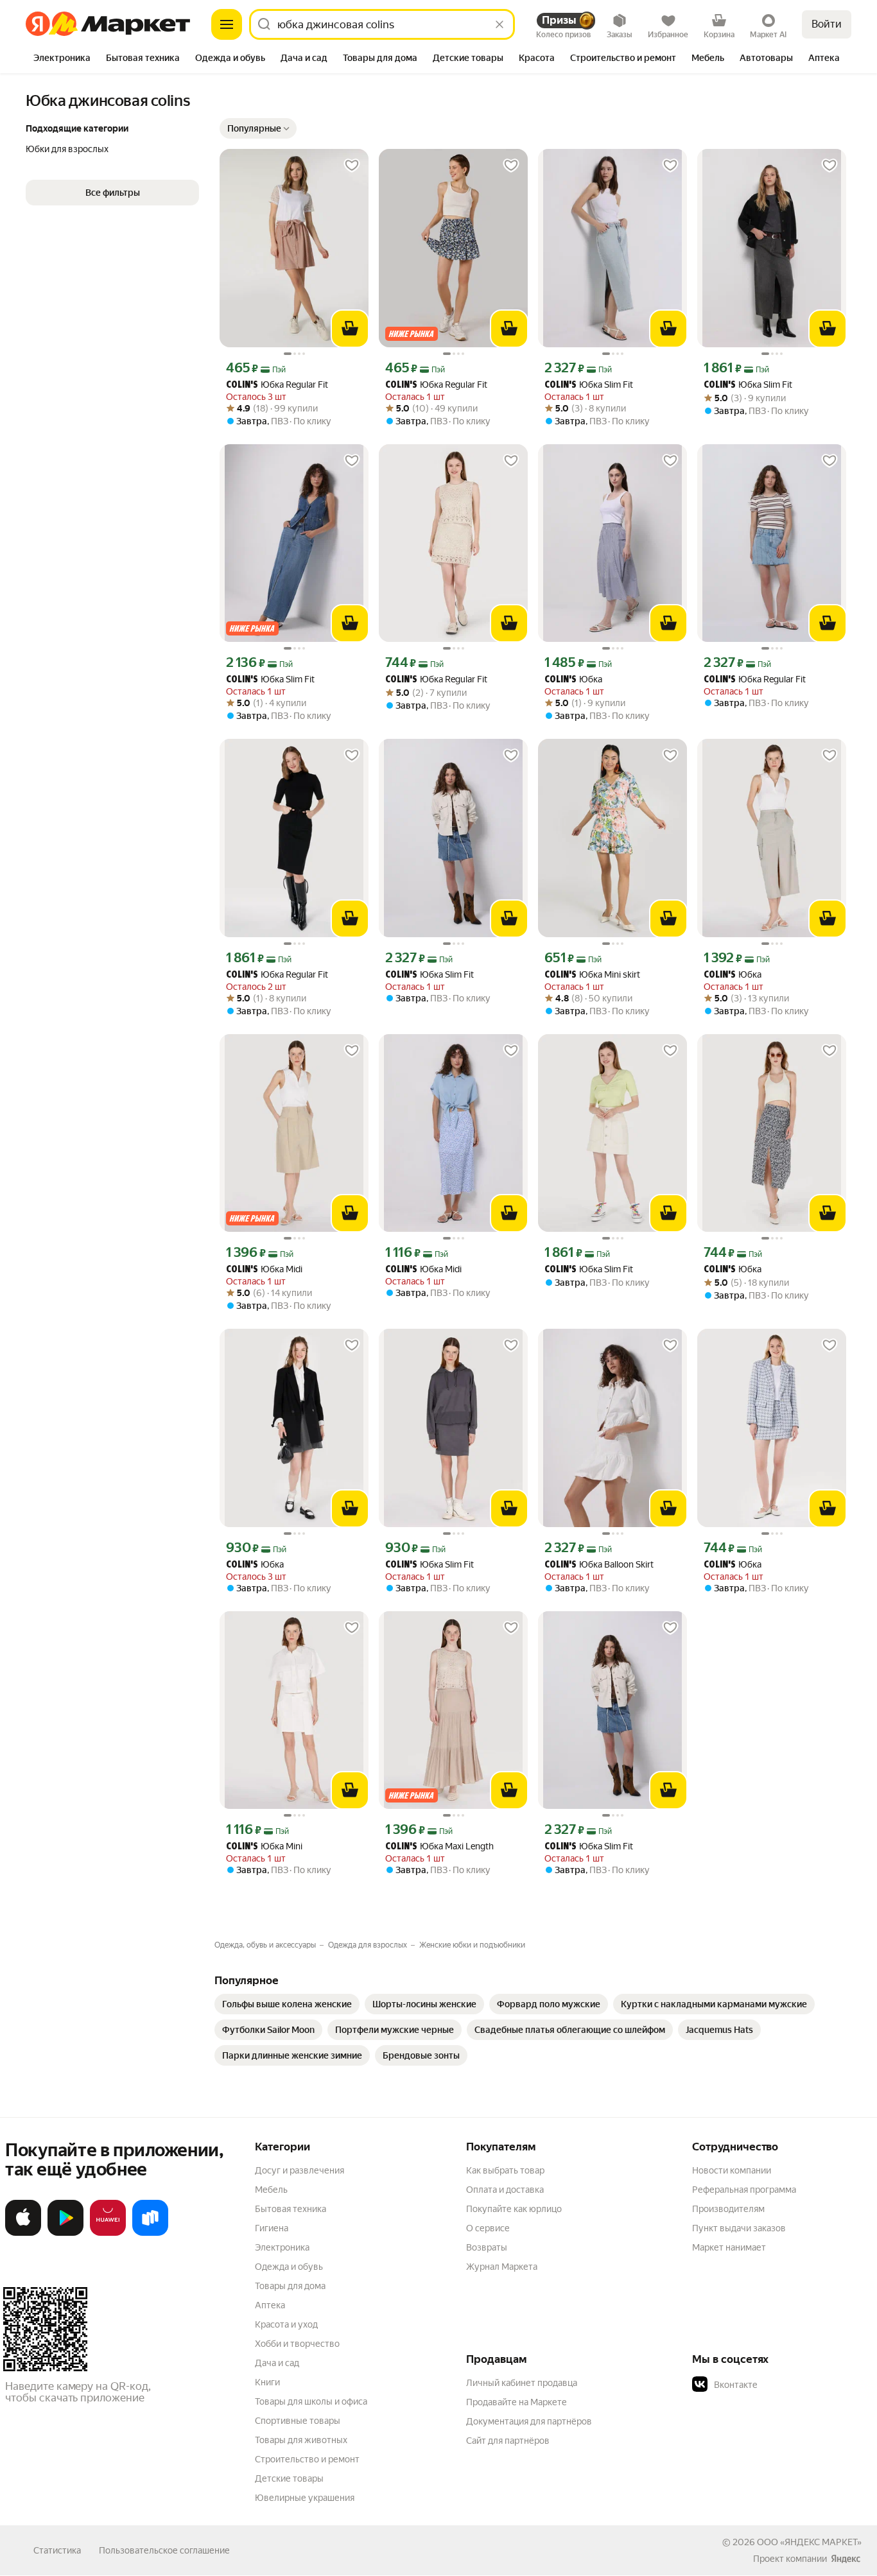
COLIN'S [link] (242, 385)
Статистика (57, 2550)
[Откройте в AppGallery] (108, 2233)
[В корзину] (350, 329)
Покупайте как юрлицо (514, 2209)
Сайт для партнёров (508, 2441)
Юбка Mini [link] (264, 1846)
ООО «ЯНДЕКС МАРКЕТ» (809, 2542)
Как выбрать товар (505, 2170)
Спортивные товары (298, 2421)
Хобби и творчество (297, 2344)
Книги (267, 2382)
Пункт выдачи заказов (739, 2228)
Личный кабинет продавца (522, 2383)
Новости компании (732, 2170)
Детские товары (289, 2478)
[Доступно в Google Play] (65, 2233)
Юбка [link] (573, 679)
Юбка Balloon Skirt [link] (599, 1565)
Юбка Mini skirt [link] (592, 975)
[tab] (62, 59)
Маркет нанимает (729, 2247)
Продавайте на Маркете (517, 2402)
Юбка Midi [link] (264, 1269)
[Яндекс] (846, 2559)
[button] (112, 193)
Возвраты (487, 2247)
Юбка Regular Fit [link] (277, 385)
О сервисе (488, 2228)
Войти (827, 24)
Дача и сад (277, 2363)
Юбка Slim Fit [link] (589, 385)
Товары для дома (290, 2286)
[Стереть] (499, 24)
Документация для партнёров (529, 2421)
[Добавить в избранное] (352, 166)
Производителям (728, 2209)
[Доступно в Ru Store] (150, 2233)
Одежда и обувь (289, 2267)
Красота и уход (286, 2324)
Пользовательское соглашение (164, 2550)
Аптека (270, 2305)
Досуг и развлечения (300, 2170)
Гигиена (272, 2228)
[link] (287, 2004)
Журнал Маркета (502, 2267)
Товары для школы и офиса (311, 2401)
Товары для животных (301, 2440)
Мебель (271, 2190)
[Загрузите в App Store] (23, 2233)
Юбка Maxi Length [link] (439, 1846)
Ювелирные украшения (305, 2498)
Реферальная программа (744, 2190)
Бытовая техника (291, 2209)
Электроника (282, 2247)
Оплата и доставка (505, 2190)
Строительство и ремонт (307, 2459)
